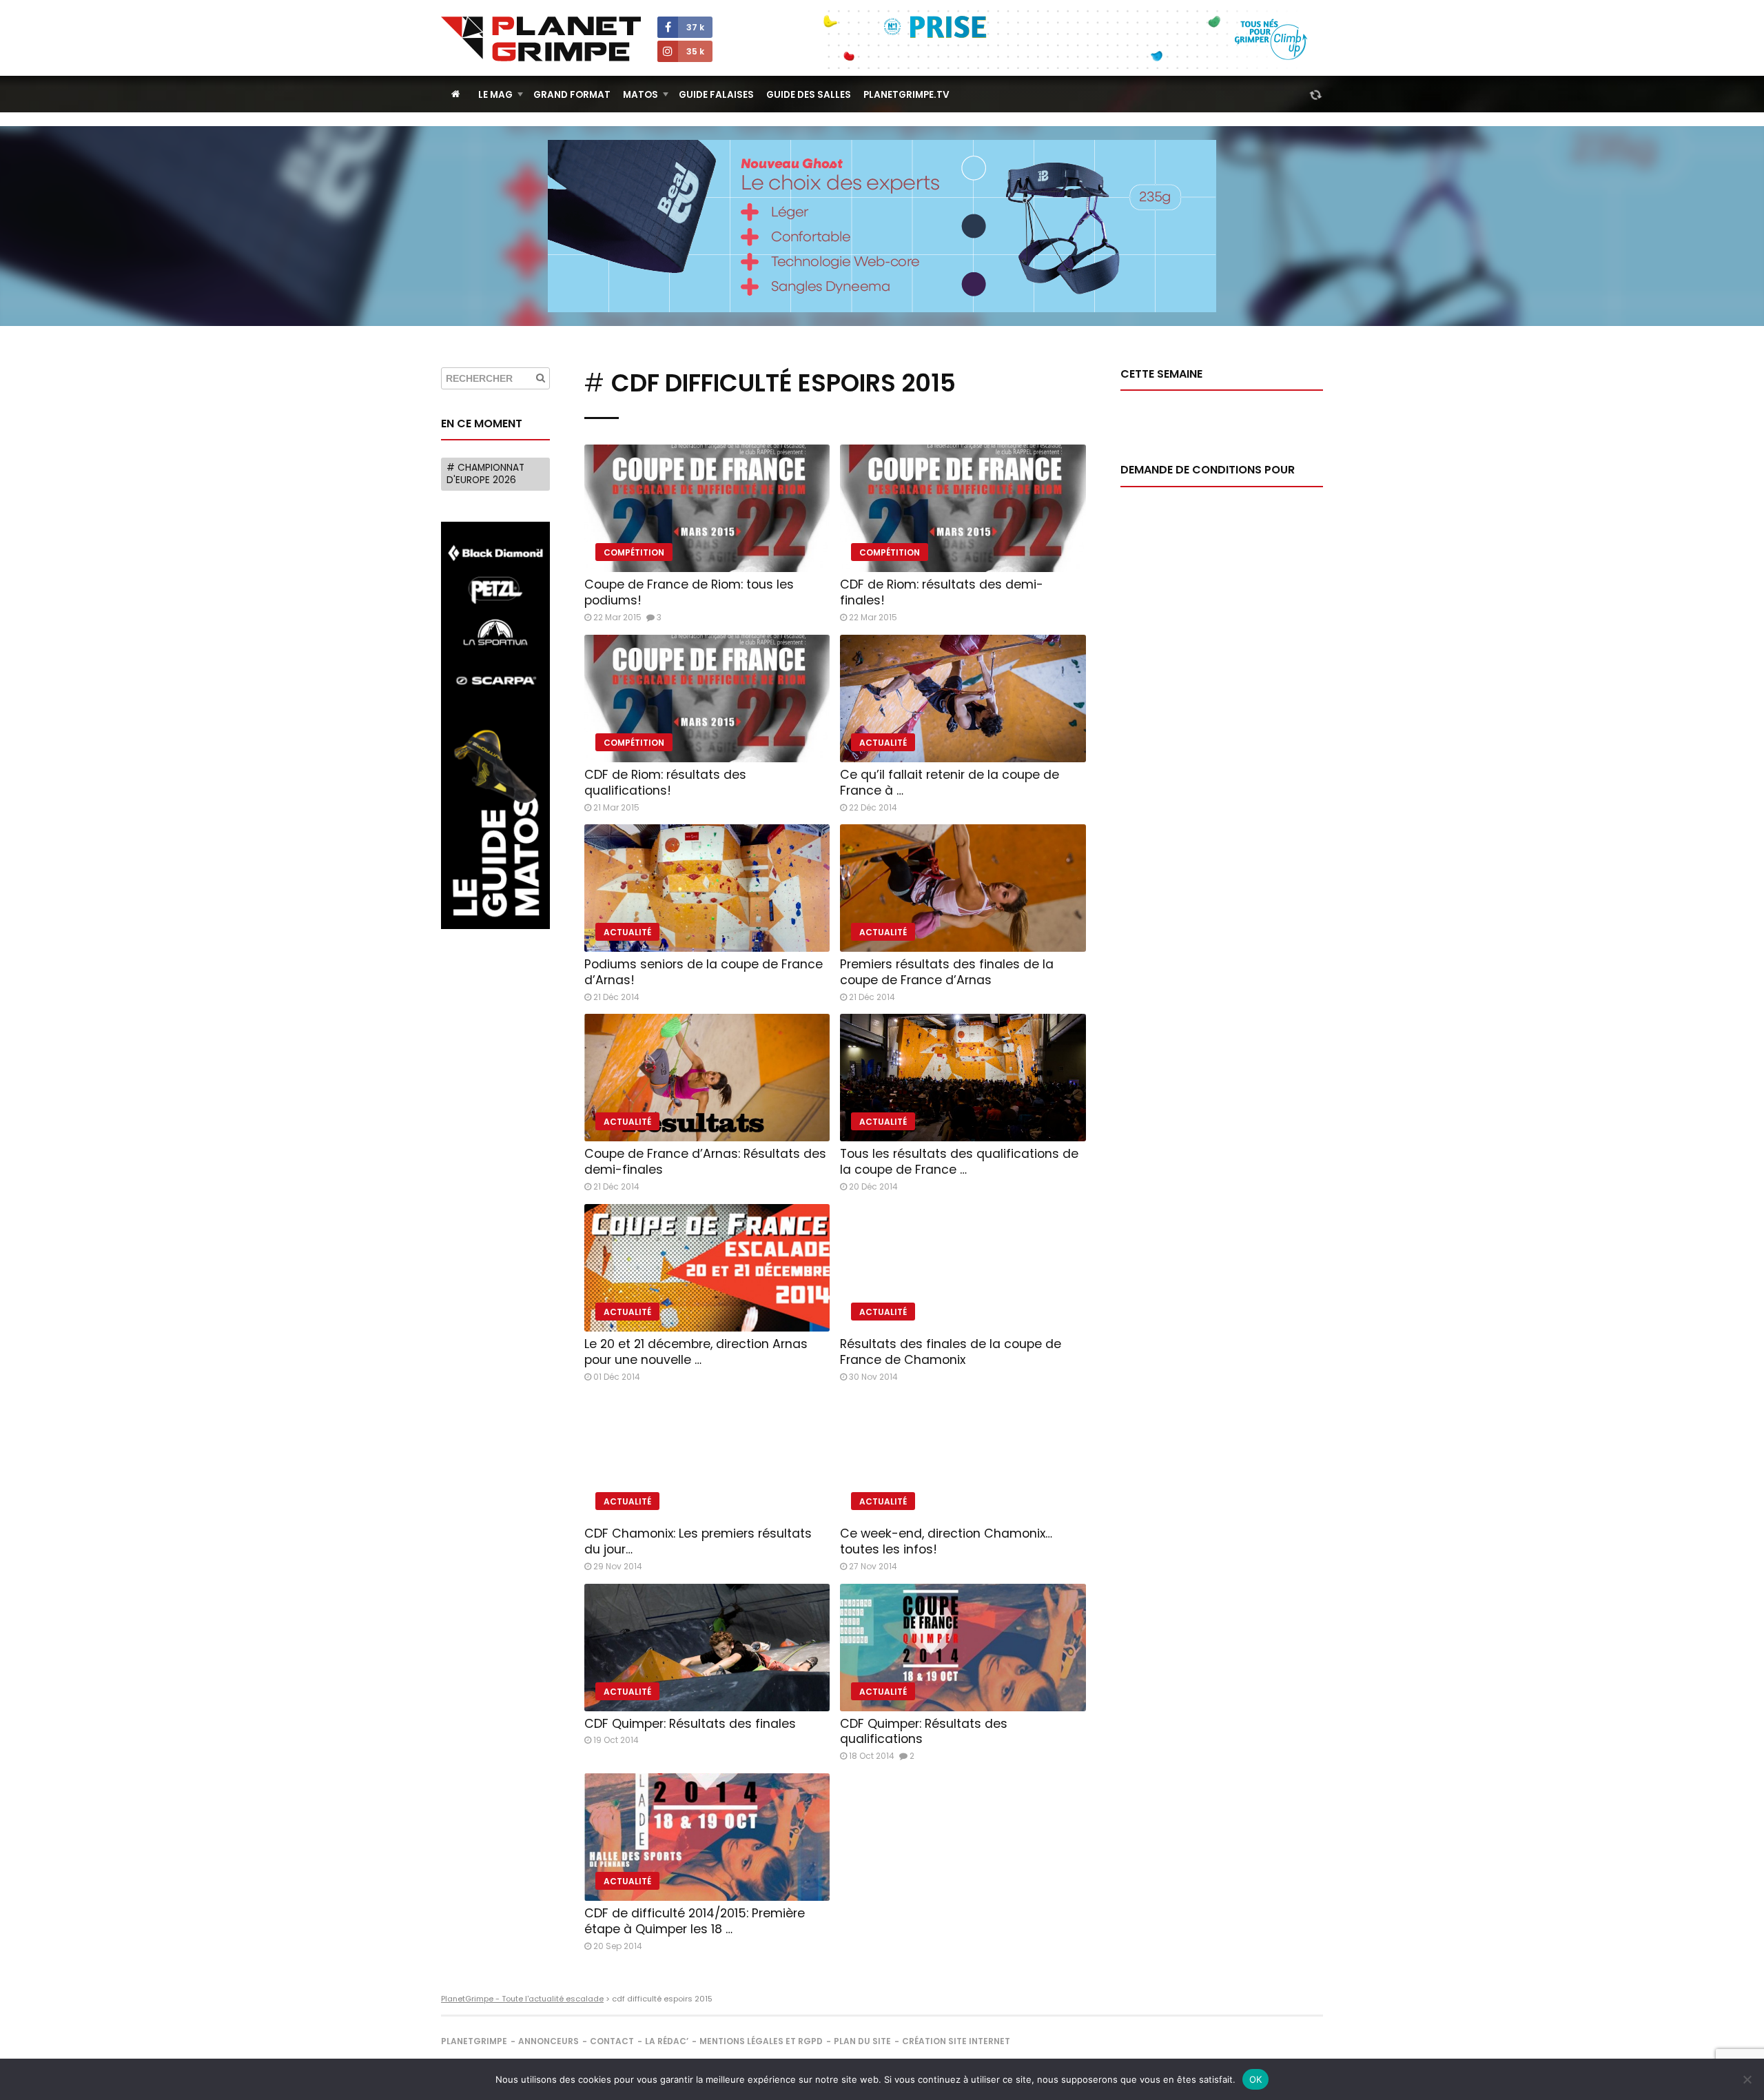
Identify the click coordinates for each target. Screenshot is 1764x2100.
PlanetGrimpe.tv (906, 95)
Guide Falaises (716, 95)
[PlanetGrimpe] (541, 39)
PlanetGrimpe (474, 2041)
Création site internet (956, 2041)
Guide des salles (809, 95)
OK (1256, 2079)
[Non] (1747, 2079)
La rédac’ (667, 2041)
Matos (640, 95)
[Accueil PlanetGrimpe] (456, 94)
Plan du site (862, 2041)
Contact (612, 2041)
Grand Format (572, 95)
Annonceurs (548, 2041)
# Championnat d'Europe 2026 (485, 474)
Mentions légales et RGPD (761, 2041)
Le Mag (495, 95)
